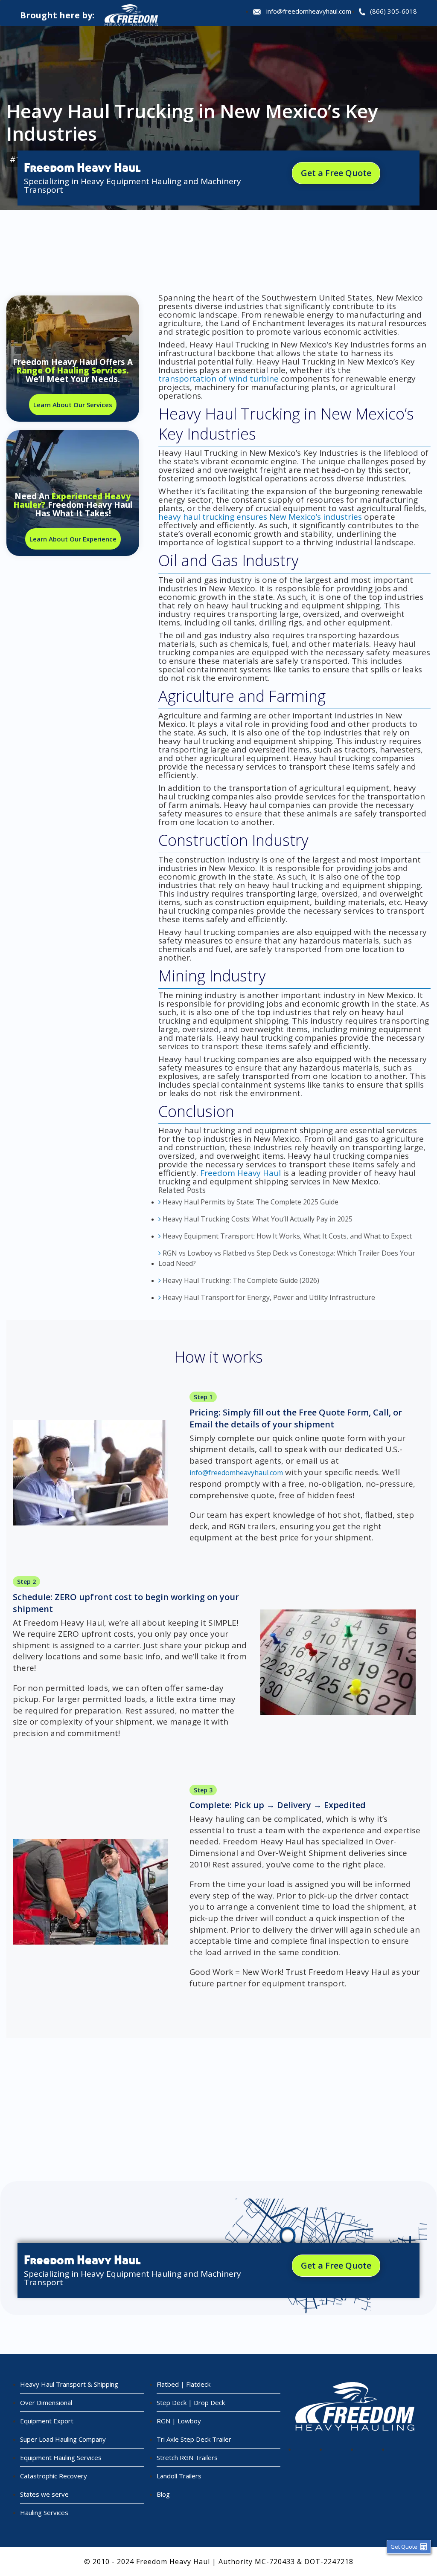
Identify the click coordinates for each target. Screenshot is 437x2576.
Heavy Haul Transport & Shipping (69, 2384)
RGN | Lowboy (179, 2421)
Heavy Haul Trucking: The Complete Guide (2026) (240, 1280)
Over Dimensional (46, 2402)
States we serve (44, 2494)
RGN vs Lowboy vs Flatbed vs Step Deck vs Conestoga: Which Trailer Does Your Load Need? (287, 1258)
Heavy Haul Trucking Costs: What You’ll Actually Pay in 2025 (257, 1219)
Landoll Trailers (179, 2476)
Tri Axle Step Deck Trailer (194, 2439)
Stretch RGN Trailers (187, 2457)
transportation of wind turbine (218, 379)
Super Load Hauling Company (63, 2439)
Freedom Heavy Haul (240, 1173)
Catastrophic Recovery (54, 2476)
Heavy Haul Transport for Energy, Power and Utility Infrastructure (268, 1297)
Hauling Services (44, 2512)
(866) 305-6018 (393, 11)
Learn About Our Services (73, 405)
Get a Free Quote (336, 173)
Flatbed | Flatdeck (184, 2384)
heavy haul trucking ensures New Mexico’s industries (260, 517)
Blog (163, 2494)
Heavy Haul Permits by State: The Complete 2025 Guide (250, 1202)
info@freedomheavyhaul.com (309, 11)
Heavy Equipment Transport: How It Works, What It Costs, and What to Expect (286, 1236)
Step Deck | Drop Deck (191, 2402)
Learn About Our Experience (73, 539)
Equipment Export (47, 2421)
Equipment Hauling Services (61, 2457)
